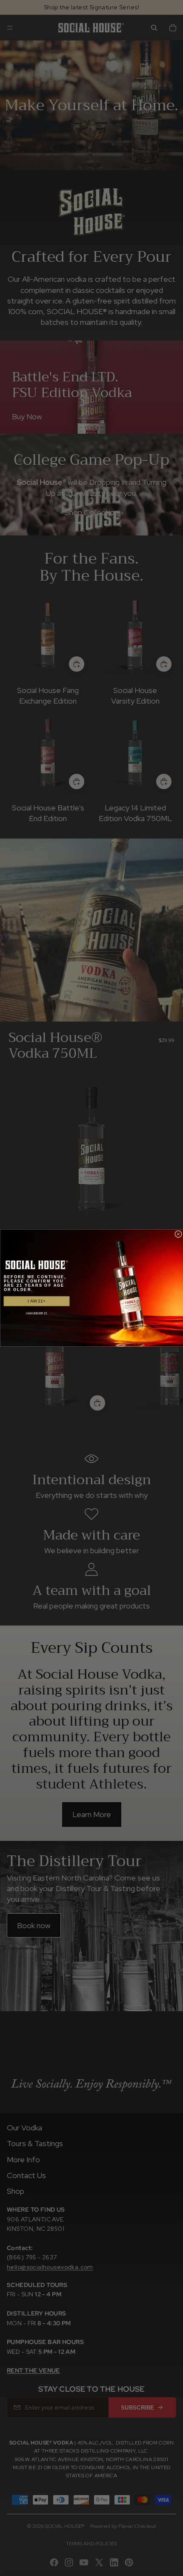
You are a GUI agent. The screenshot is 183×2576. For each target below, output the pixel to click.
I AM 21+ (36, 1301)
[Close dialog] (179, 1234)
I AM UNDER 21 (37, 1314)
